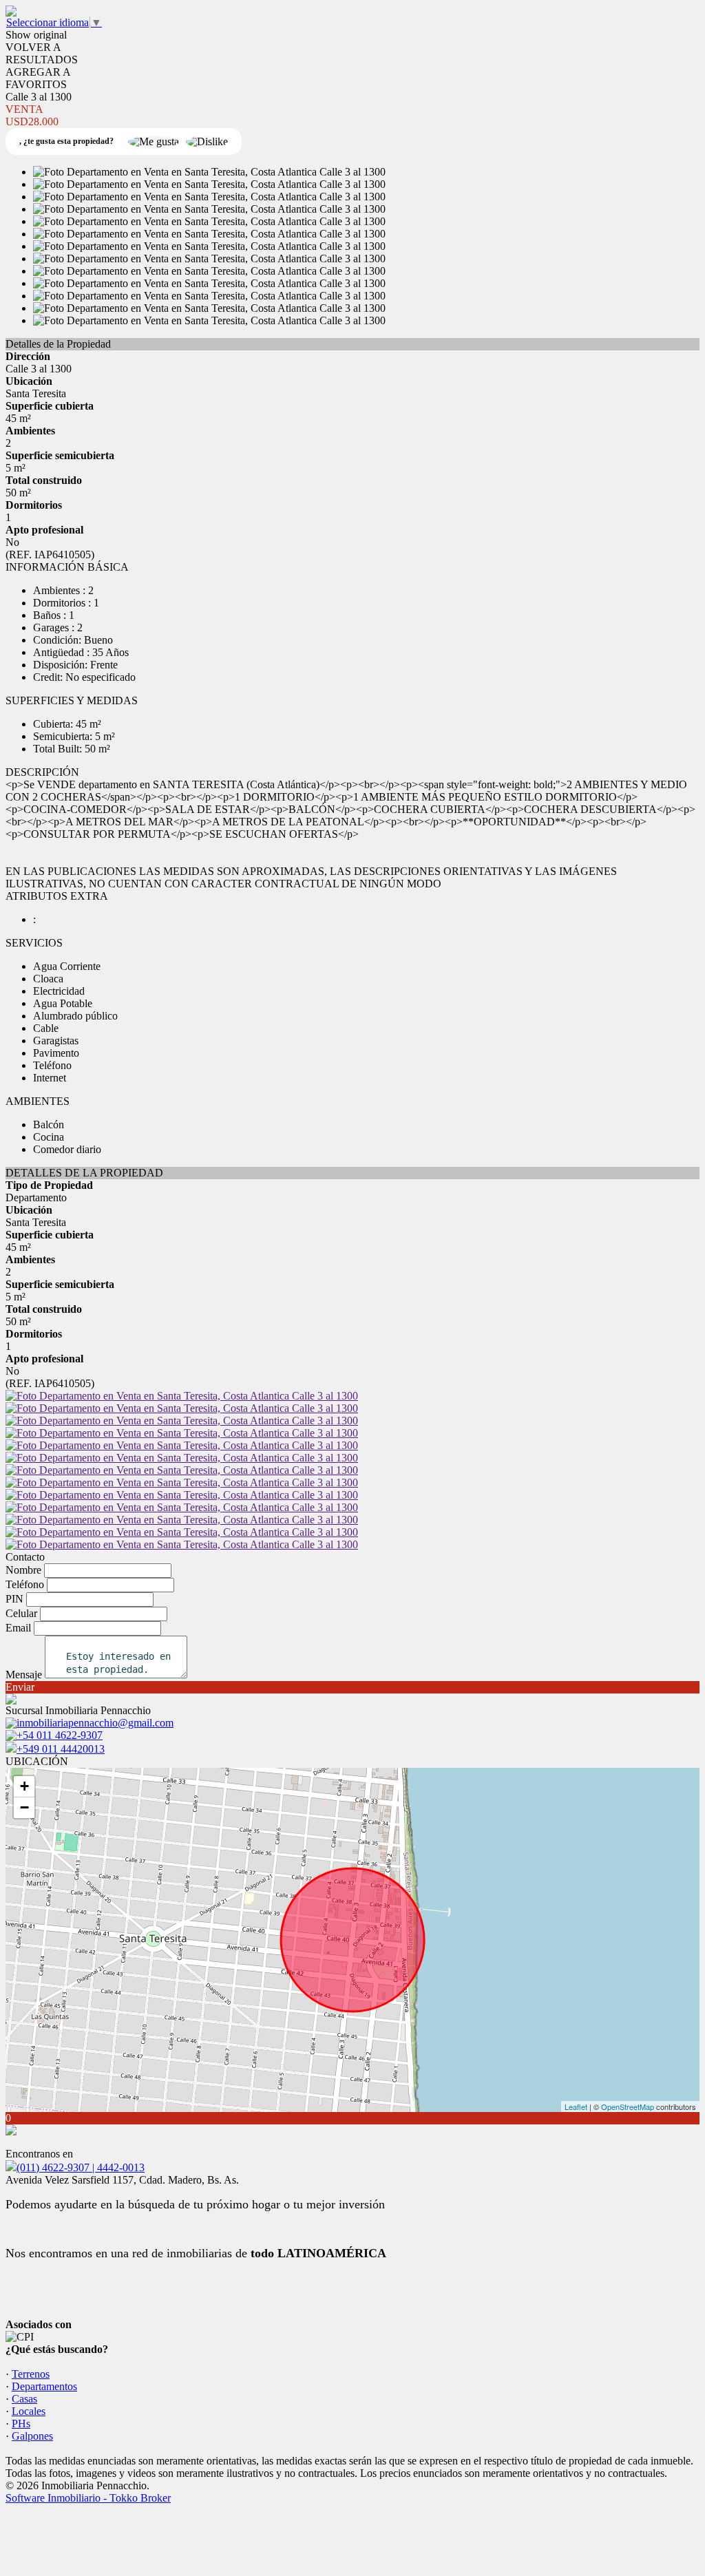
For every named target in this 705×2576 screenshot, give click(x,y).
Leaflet (576, 2107)
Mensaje (24, 1675)
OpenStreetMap (628, 2107)
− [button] (24, 1807)
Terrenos (31, 2374)
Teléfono (25, 1584)
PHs (21, 2424)
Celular (21, 1613)
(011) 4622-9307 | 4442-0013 (81, 2167)
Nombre (23, 1570)
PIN (14, 1599)
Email (18, 1628)
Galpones (32, 2436)
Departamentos (44, 2386)
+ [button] (24, 1786)
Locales (29, 2411)
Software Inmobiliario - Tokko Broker (88, 2498)
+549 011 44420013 (61, 1749)
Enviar (20, 1687)
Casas (24, 2399)
